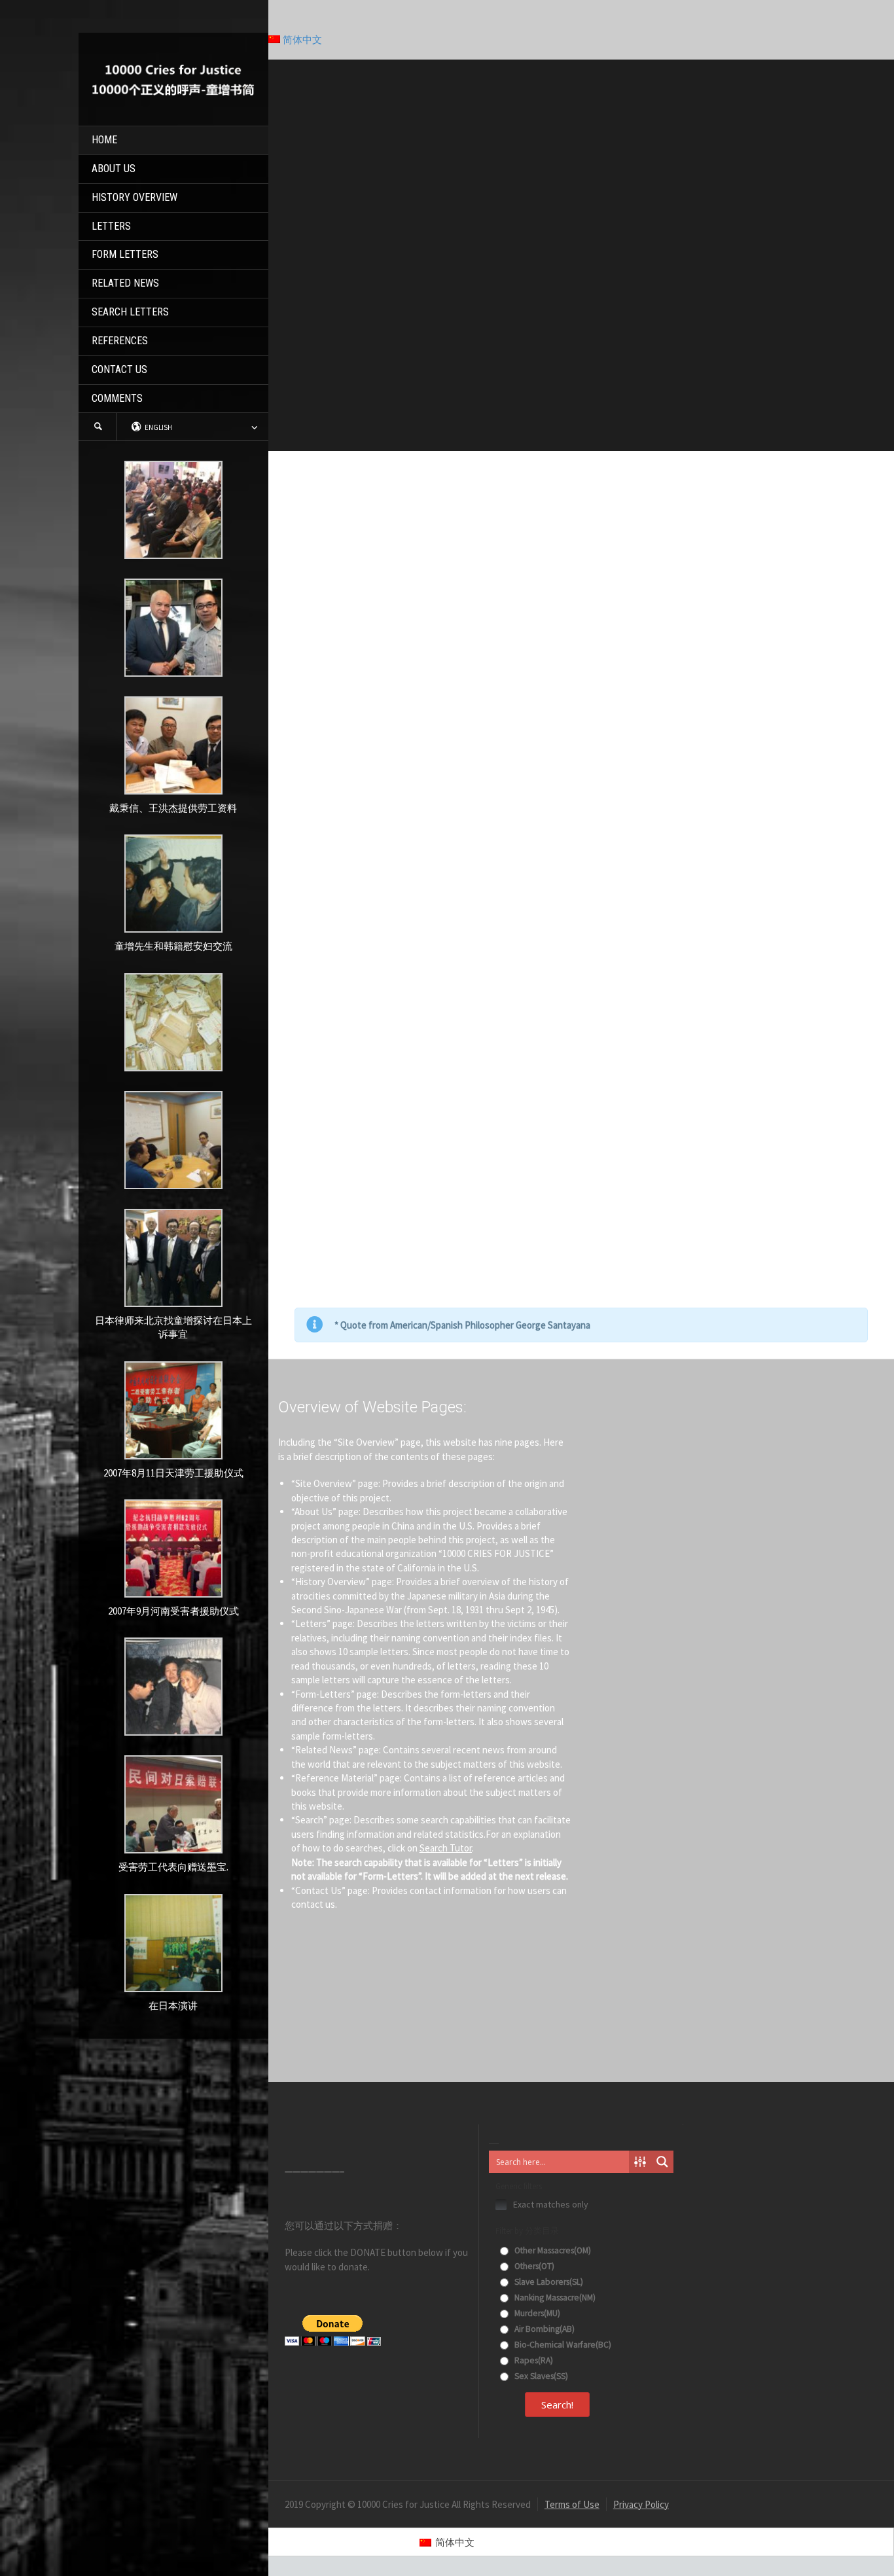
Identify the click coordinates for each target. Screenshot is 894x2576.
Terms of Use (572, 2504)
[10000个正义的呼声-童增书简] (173, 78)
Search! (557, 2405)
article (754, 892)
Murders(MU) (536, 2313)
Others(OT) (533, 2266)
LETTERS (111, 226)
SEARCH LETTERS (130, 312)
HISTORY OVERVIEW (134, 197)
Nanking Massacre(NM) (554, 2298)
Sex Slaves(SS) (540, 2376)
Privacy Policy (641, 2504)
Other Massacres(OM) (552, 2250)
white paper (486, 837)
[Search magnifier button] (662, 2162)
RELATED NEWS (125, 283)
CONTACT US (119, 369)
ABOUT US (114, 169)
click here (738, 948)
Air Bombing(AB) (544, 2329)
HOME (104, 140)
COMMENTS (117, 398)
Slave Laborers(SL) (548, 2282)
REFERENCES (120, 341)
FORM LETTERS (125, 254)
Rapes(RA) (533, 2360)
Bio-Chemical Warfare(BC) (562, 2345)
